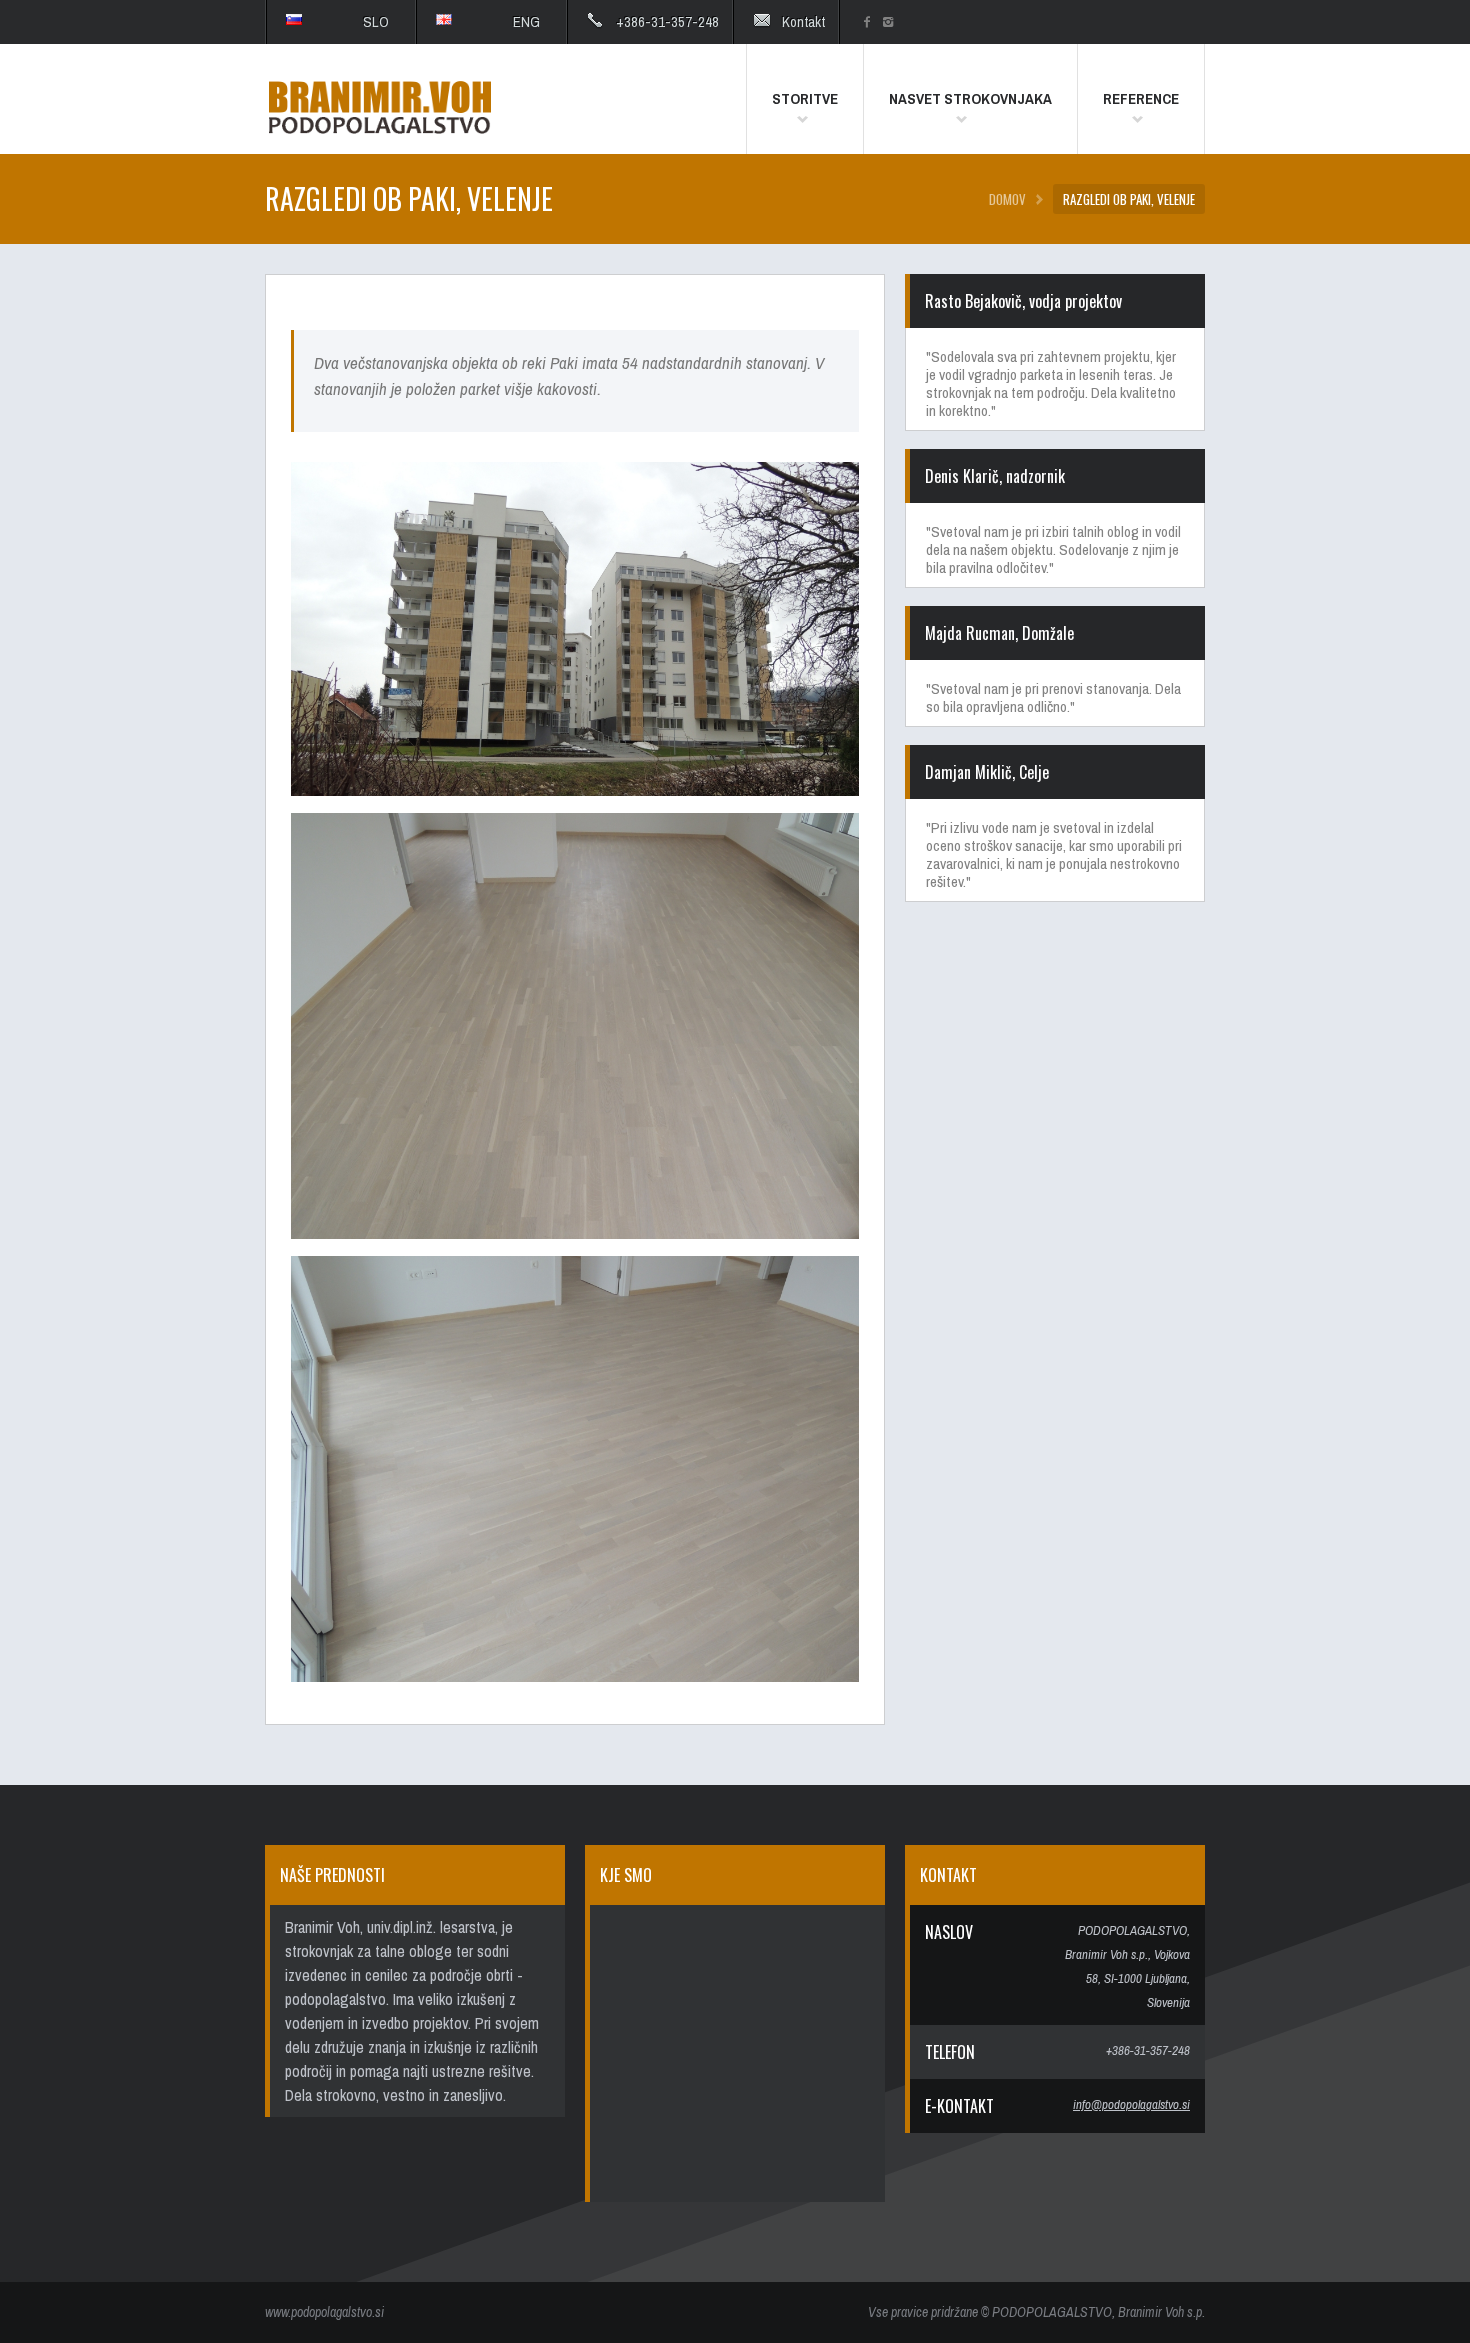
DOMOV (1007, 199)
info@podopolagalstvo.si (1131, 2104)
